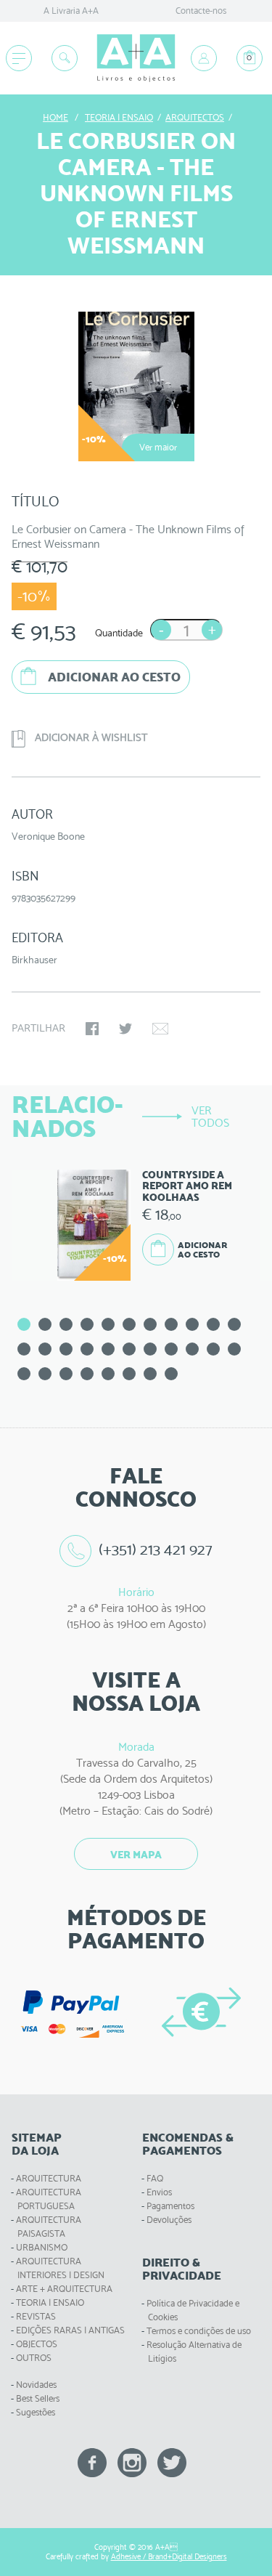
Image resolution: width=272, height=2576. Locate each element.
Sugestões (36, 2412)
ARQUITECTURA (49, 2178)
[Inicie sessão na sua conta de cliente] (204, 58)
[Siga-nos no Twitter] (172, 2462)
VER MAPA (136, 1855)
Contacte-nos (201, 11)
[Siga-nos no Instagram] (132, 2462)
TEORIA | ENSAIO (50, 2302)
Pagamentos (170, 2206)
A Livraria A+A (71, 11)
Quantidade (119, 633)
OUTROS (34, 2358)
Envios (159, 2192)
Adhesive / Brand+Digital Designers (169, 2557)
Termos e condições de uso (199, 2331)
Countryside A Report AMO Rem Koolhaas (187, 1186)
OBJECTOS (37, 2344)
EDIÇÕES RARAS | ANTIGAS (70, 2330)
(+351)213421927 (156, 1549)
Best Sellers (38, 2398)
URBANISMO (42, 2247)
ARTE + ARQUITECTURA (64, 2289)
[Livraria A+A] (136, 58)
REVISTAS (36, 2316)
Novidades (36, 2385)
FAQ (155, 2178)
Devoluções (169, 2220)
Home (55, 117)
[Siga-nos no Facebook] (92, 2462)
